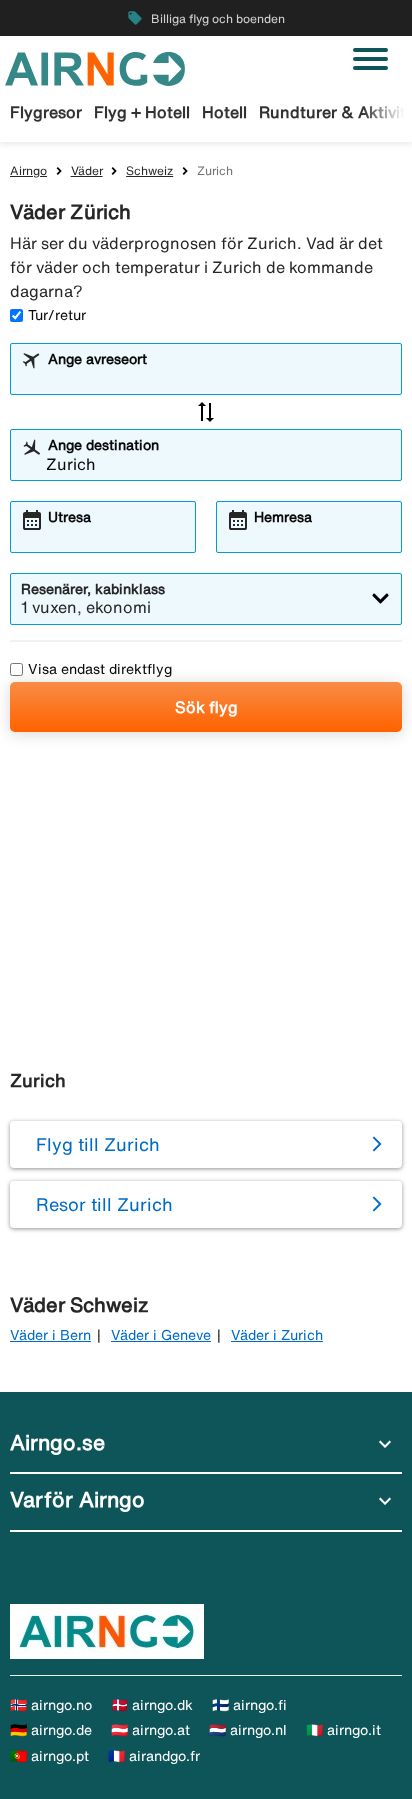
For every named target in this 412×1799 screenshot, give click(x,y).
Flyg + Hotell (142, 112)
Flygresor (46, 112)
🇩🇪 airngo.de (51, 1730)
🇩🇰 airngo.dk (152, 1705)
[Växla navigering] (370, 59)
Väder (87, 170)
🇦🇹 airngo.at (150, 1730)
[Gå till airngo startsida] (95, 67)
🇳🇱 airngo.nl (248, 1730)
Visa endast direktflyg (100, 669)
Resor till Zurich (104, 1204)
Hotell (224, 112)
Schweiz (149, 170)
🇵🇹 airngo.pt (49, 1756)
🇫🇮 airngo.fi (249, 1705)
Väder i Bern (50, 1335)
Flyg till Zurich (98, 1144)
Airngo (28, 170)
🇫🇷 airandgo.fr (154, 1756)
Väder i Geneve (161, 1335)
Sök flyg (206, 707)
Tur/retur (57, 315)
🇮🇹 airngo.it (343, 1730)
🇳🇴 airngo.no (51, 1705)
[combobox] (218, 378)
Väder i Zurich (277, 1335)
